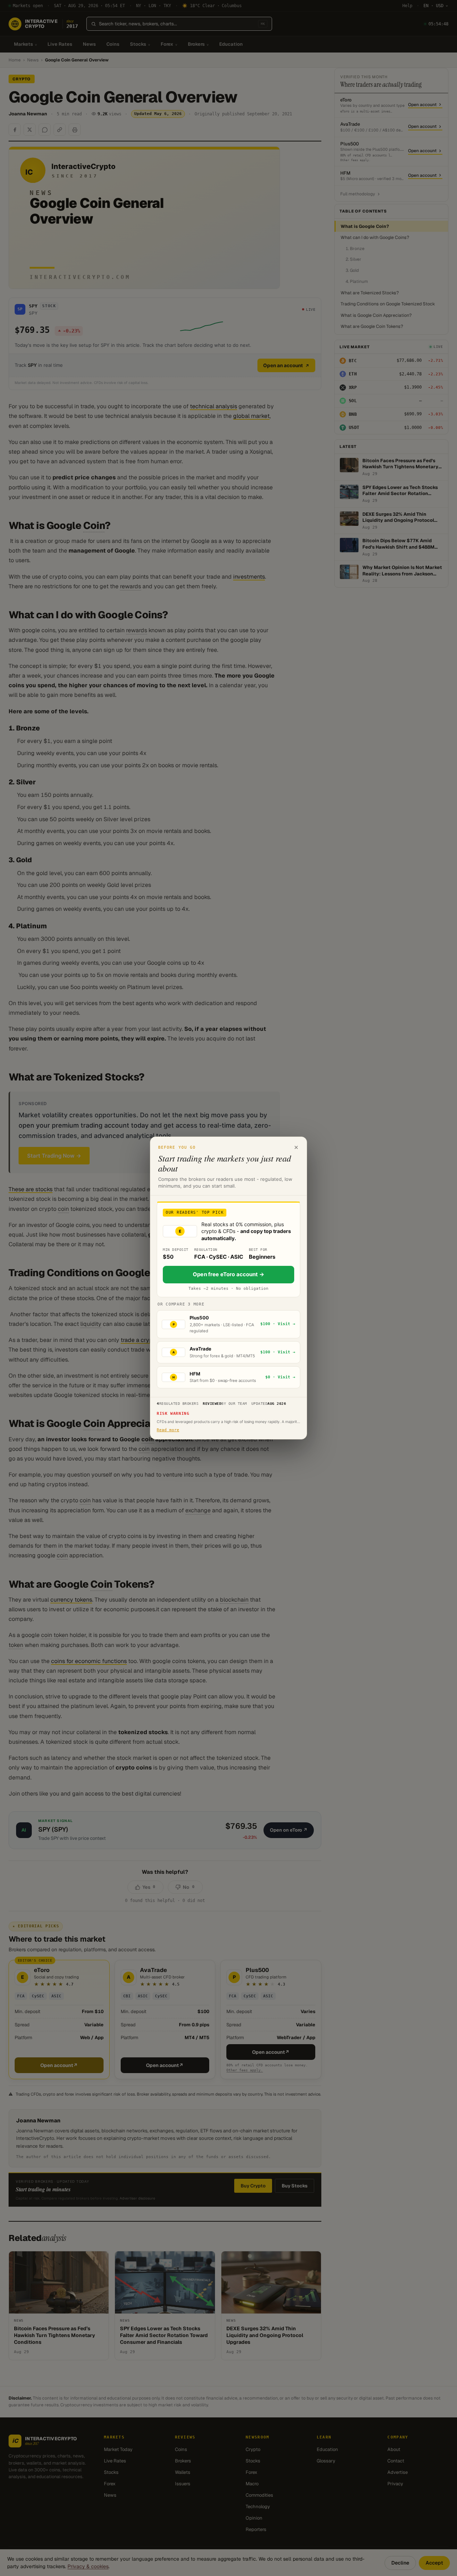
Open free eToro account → (228, 1274)
